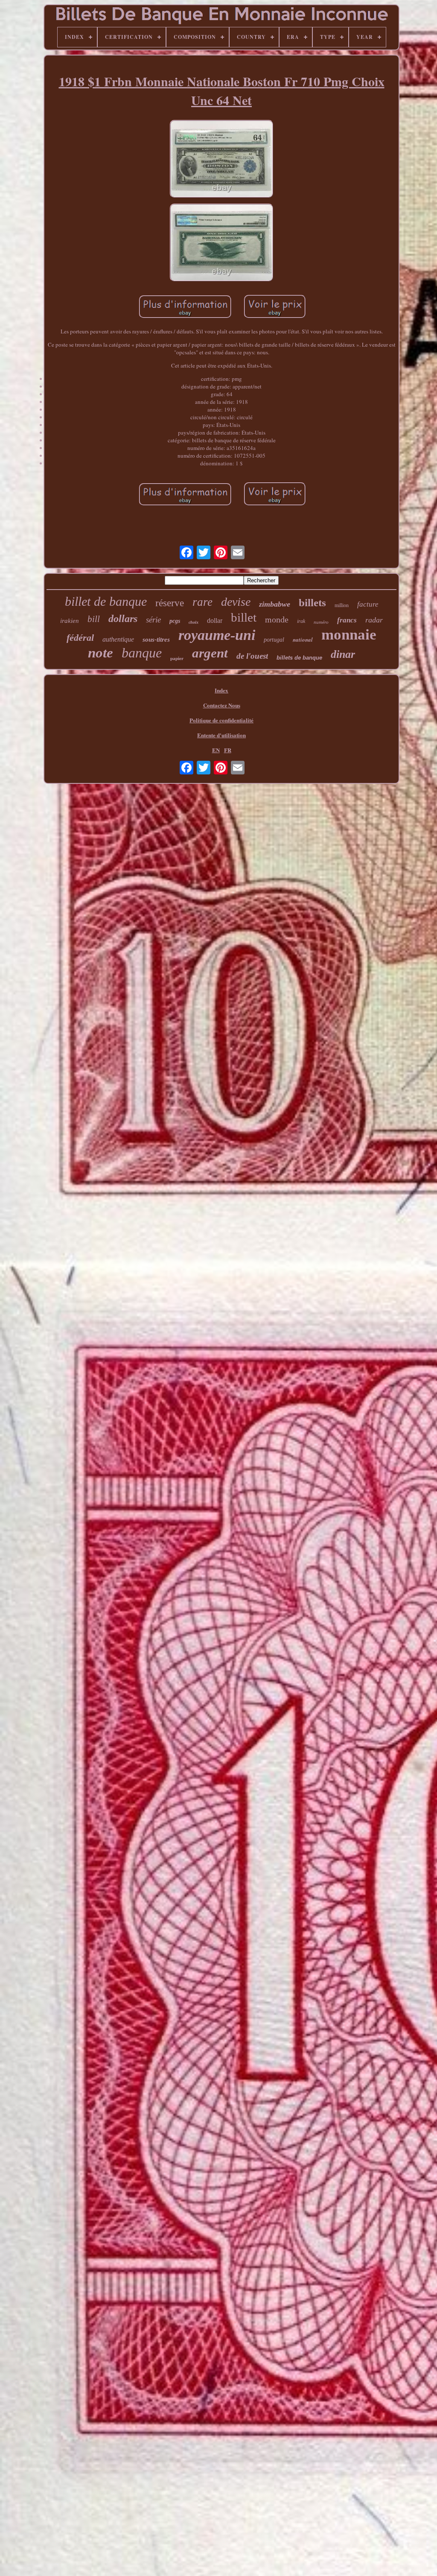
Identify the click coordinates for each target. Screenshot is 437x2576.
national (303, 640)
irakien (70, 621)
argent (210, 653)
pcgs (175, 621)
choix (194, 622)
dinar (343, 654)
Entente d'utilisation (221, 735)
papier (177, 658)
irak (301, 621)
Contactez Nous (222, 705)
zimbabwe (275, 604)
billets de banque (299, 658)
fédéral (80, 638)
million (342, 605)
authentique (118, 639)
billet (244, 617)
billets (312, 603)
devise (236, 602)
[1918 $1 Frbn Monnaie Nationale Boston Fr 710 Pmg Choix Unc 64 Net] (221, 160)
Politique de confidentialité (221, 720)
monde (277, 619)
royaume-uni (217, 635)
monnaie (349, 635)
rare (202, 602)
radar (374, 620)
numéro (321, 622)
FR (228, 750)
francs (347, 620)
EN (216, 750)
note (101, 653)
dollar (215, 621)
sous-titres (156, 640)
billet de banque (106, 601)
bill (94, 619)
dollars (123, 619)
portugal (274, 640)
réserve (170, 603)
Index (221, 690)
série (153, 620)
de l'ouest (252, 656)
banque (142, 653)
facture (368, 604)
